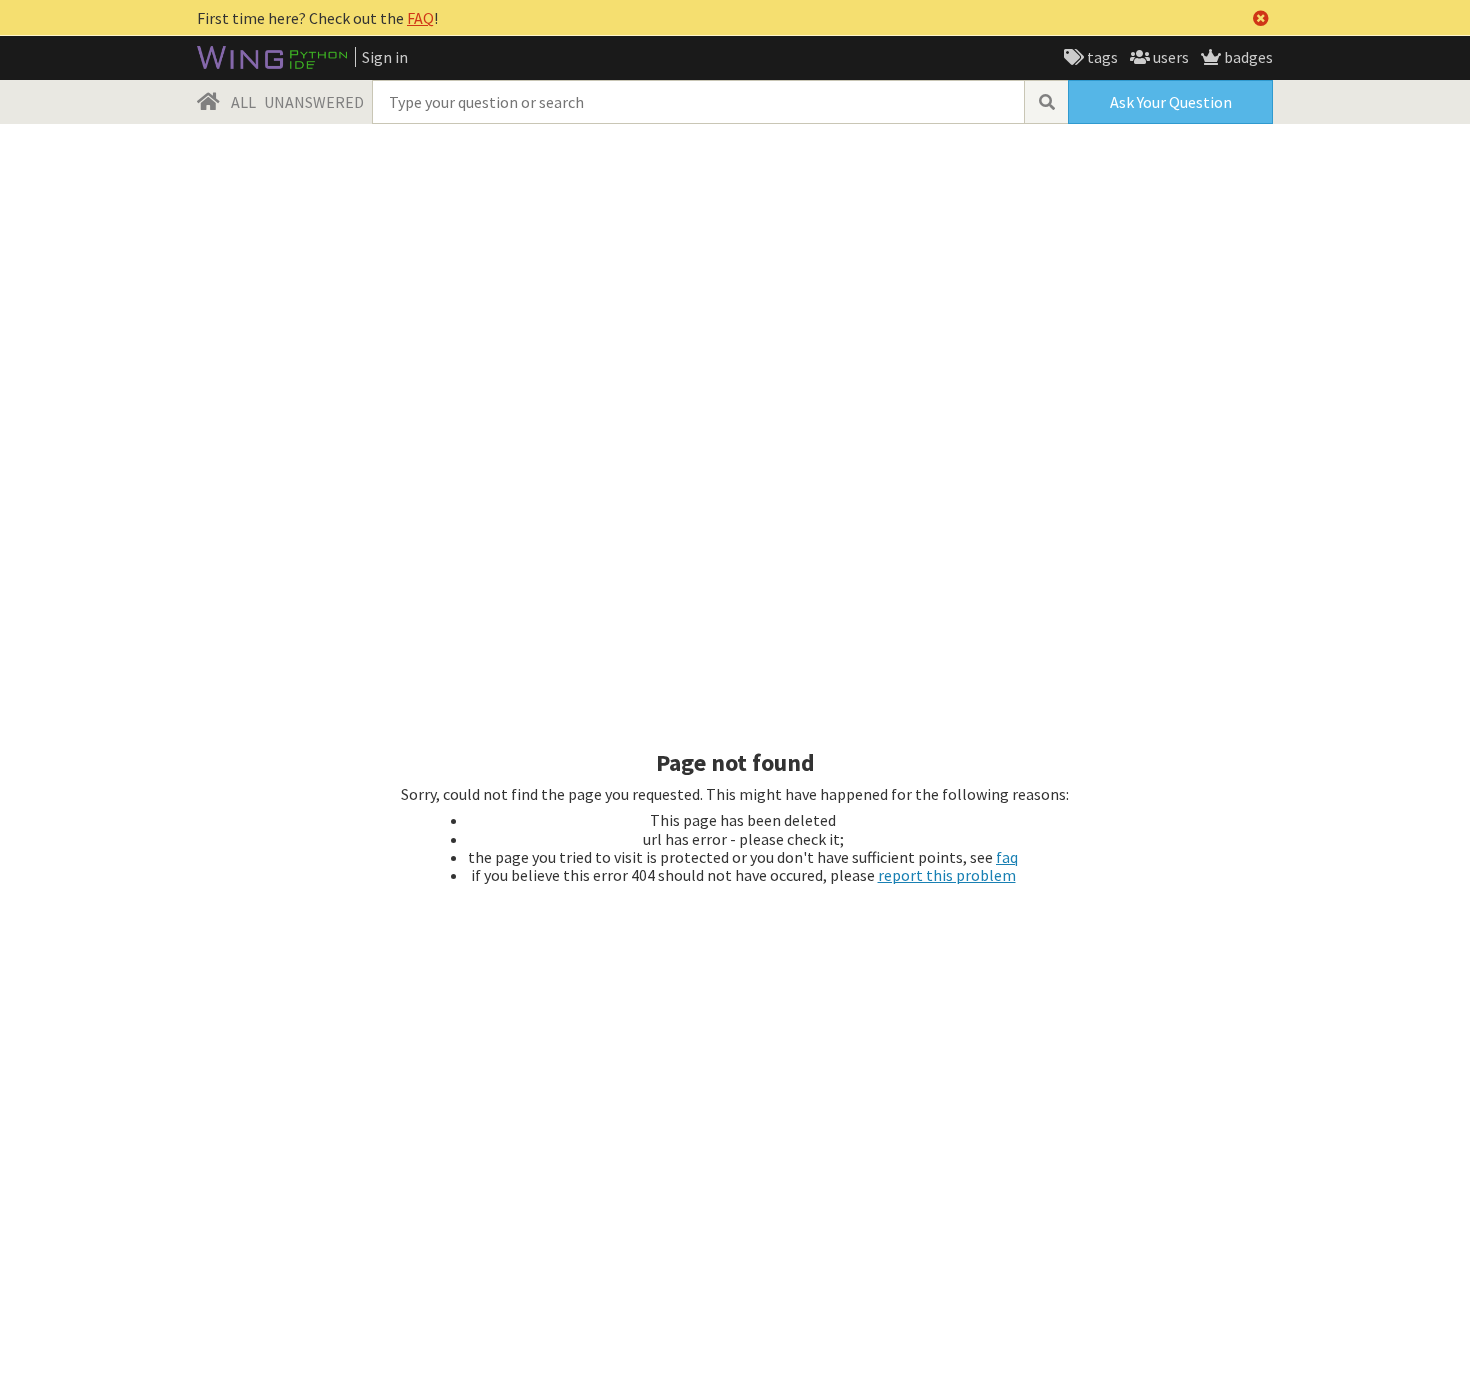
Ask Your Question (1171, 102)
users (1169, 57)
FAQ (420, 18)
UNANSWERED (314, 102)
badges (1247, 57)
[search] (1046, 102)
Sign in (385, 57)
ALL (243, 102)
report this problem (947, 875)
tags (1101, 57)
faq (1007, 857)
